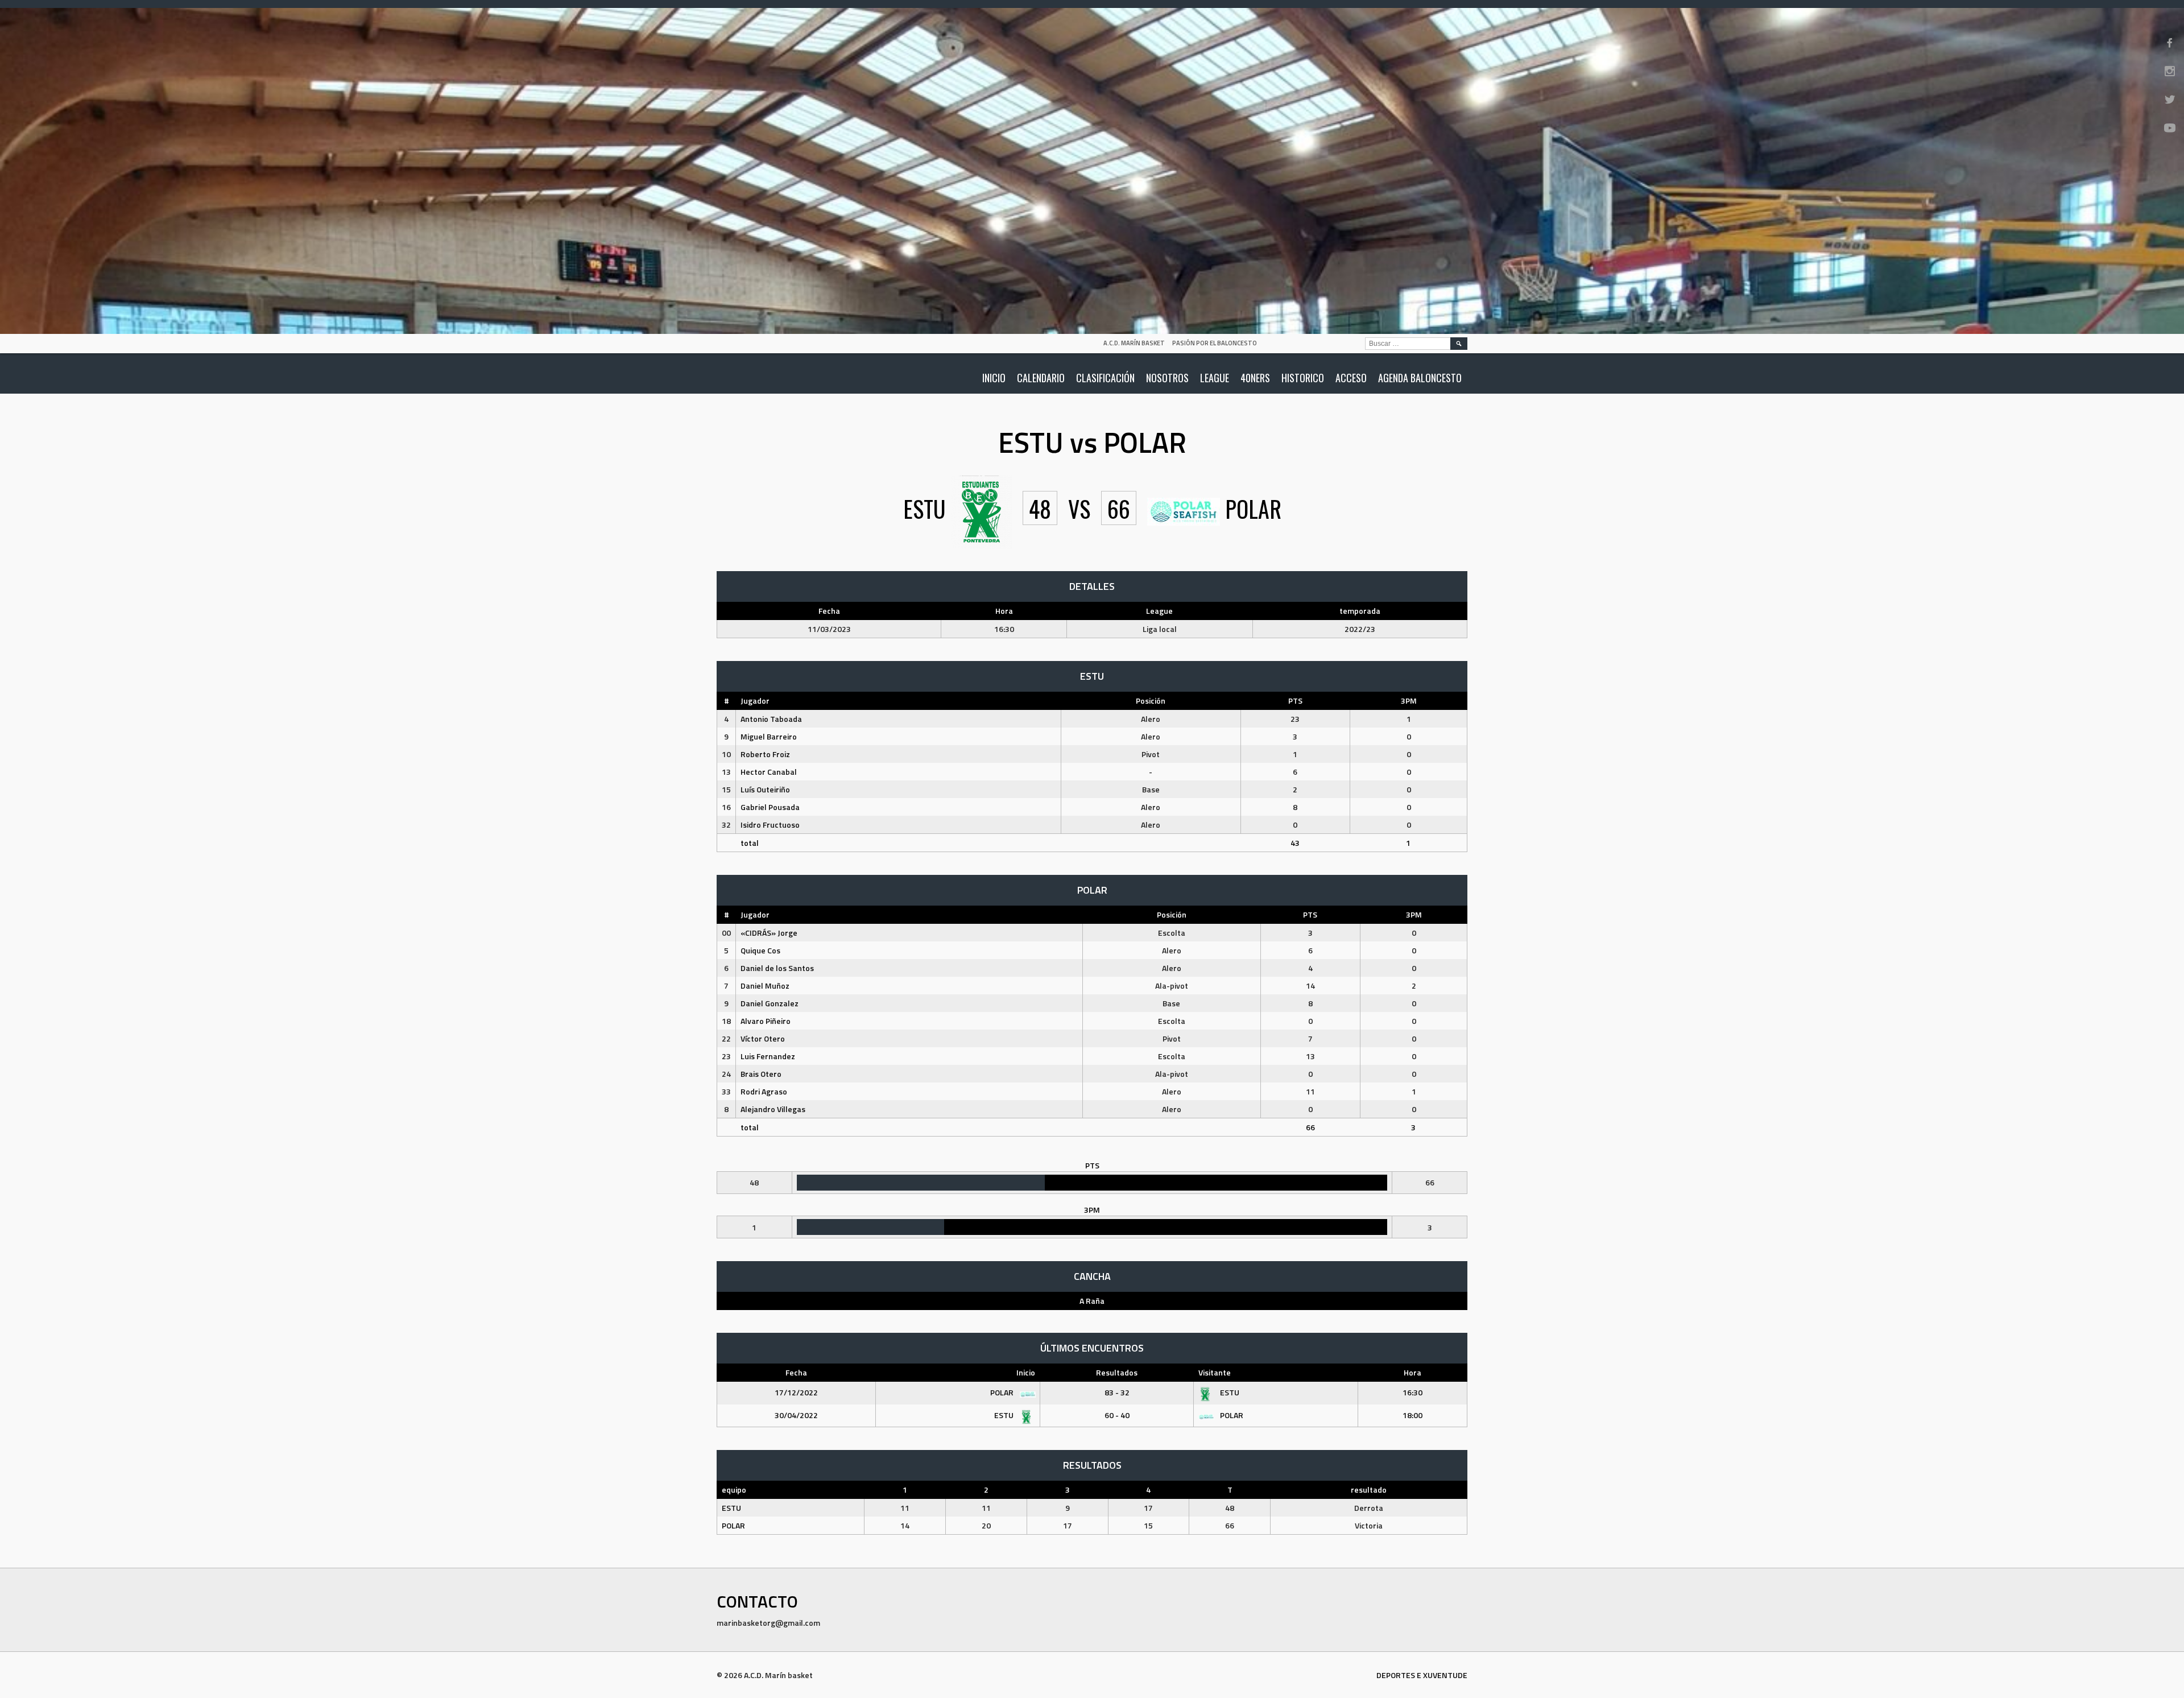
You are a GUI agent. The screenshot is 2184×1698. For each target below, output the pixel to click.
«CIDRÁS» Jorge (769, 933)
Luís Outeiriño (765, 789)
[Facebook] (2170, 43)
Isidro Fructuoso (770, 825)
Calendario (1041, 378)
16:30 (1412, 1392)
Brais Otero (761, 1074)
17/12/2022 (796, 1392)
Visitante (1215, 1372)
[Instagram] (2170, 71)
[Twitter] (2170, 100)
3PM (1409, 701)
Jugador (755, 701)
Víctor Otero (763, 1038)
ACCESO (1351, 378)
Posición (1151, 701)
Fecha (796, 1372)
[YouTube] (2170, 128)
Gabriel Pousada (770, 807)
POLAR (1003, 1392)
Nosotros (1167, 378)
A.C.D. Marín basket (1134, 343)
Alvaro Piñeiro (766, 1021)
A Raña (1092, 1301)
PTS (1295, 701)
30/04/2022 (796, 1415)
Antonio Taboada (771, 719)
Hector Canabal (769, 772)
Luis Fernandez (768, 1056)
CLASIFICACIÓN (1105, 378)
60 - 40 (1117, 1415)
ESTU (1229, 1392)
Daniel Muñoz (765, 986)
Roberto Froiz (765, 754)
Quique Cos (760, 950)
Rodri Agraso (764, 1091)
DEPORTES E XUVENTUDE (1422, 1675)
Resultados (1117, 1372)
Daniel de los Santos (777, 968)
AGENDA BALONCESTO (1420, 378)
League (1215, 378)
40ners (1255, 378)
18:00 (1412, 1415)
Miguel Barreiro (769, 736)
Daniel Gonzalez (770, 1003)
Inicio (994, 378)
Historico (1303, 378)
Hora (1412, 1372)
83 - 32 (1117, 1392)
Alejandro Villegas (773, 1109)
